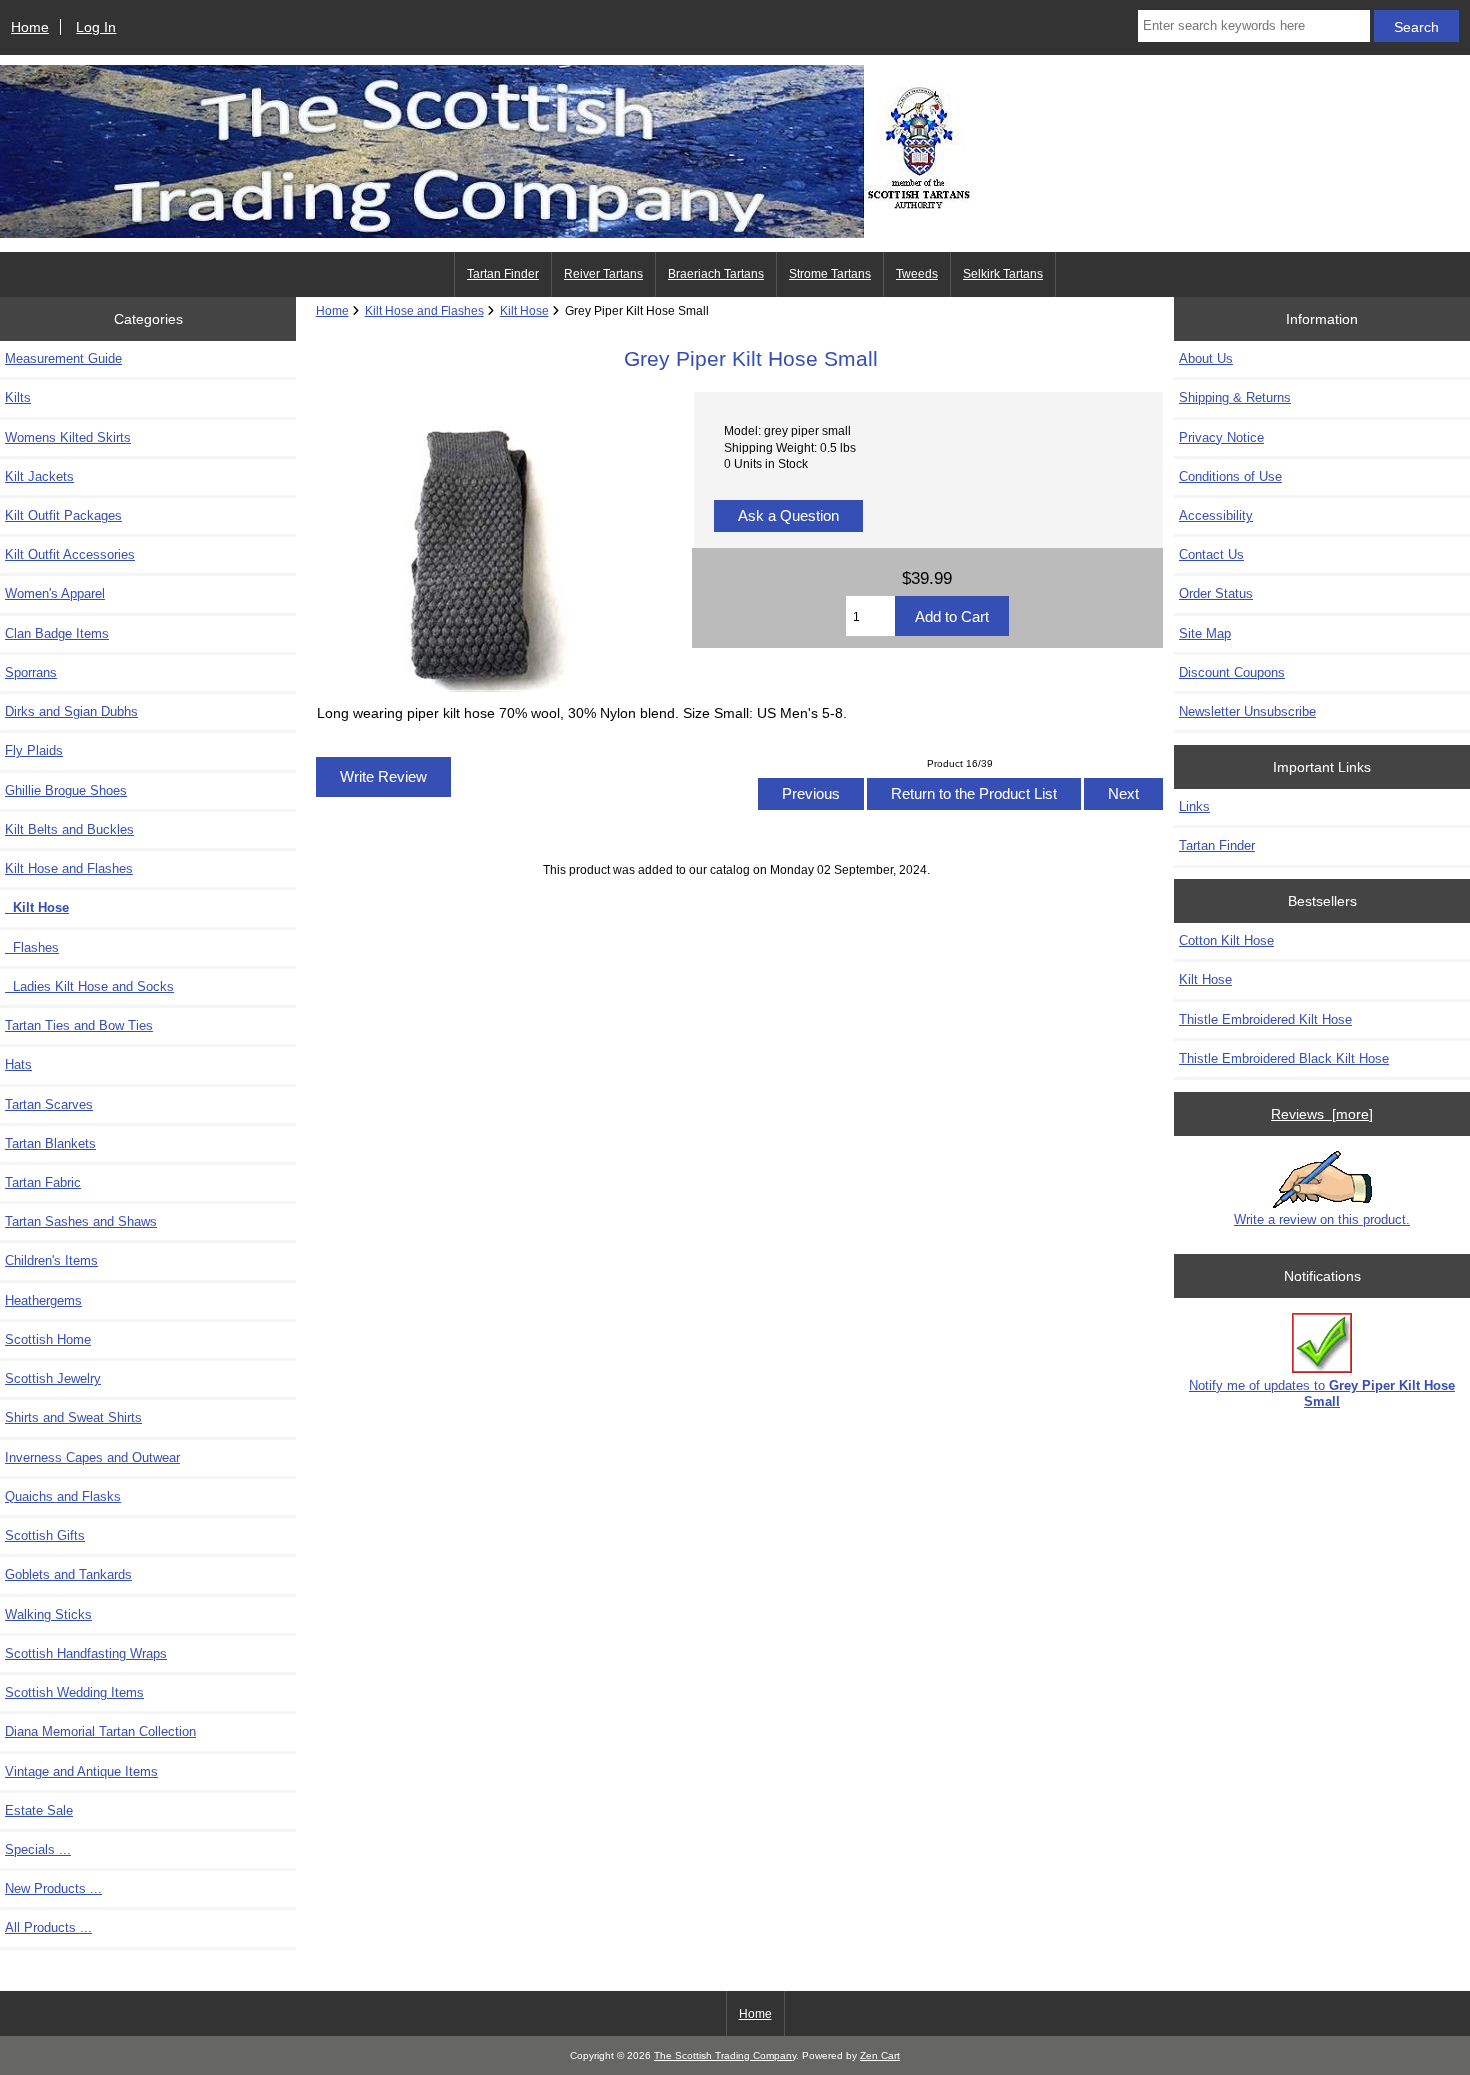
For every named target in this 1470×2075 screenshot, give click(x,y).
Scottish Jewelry (53, 1378)
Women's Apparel (55, 593)
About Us (1206, 358)
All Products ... (48, 1927)
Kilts (18, 397)
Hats (18, 1064)
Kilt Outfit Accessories (70, 554)
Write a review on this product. (1322, 1219)
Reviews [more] (1322, 1114)
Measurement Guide (63, 358)
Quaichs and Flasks (63, 1496)
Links (1194, 806)
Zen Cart (880, 2055)
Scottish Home (48, 1339)
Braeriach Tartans (716, 274)
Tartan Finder (503, 274)
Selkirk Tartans (1003, 274)
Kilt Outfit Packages (63, 515)
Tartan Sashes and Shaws (81, 1221)
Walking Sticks (48, 1614)
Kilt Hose (524, 310)
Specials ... (38, 1849)
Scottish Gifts (45, 1535)
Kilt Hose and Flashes (424, 310)
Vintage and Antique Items (81, 1771)
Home (30, 27)
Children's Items (51, 1260)
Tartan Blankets (50, 1143)
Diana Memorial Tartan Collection (100, 1731)
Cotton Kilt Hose (1226, 940)
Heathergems (43, 1300)
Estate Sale (39, 1810)
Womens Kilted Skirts (68, 437)
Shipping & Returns (1235, 397)
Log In (96, 27)
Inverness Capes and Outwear (92, 1457)
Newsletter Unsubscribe (1247, 711)
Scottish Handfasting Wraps (86, 1653)
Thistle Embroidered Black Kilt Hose (1284, 1058)
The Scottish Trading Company (725, 2055)
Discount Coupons (1232, 672)
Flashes (32, 947)
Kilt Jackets (39, 476)
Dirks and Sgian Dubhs (71, 711)
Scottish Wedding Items (74, 1692)
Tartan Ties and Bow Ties (79, 1025)
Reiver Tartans (603, 274)
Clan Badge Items (57, 633)
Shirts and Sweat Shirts (73, 1417)
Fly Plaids (34, 750)
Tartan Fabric (43, 1182)
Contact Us (1211, 554)
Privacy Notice (1221, 437)
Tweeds (917, 274)
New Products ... (53, 1888)
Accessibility (1216, 515)
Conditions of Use (1230, 476)
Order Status (1216, 593)
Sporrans (31, 672)
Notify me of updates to (1322, 1393)
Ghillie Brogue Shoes (66, 790)
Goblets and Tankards (68, 1574)
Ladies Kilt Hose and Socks (89, 986)
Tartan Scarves (49, 1104)
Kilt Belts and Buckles (69, 829)
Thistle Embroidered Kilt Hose (1265, 1019)
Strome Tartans (830, 274)
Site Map (1205, 633)
